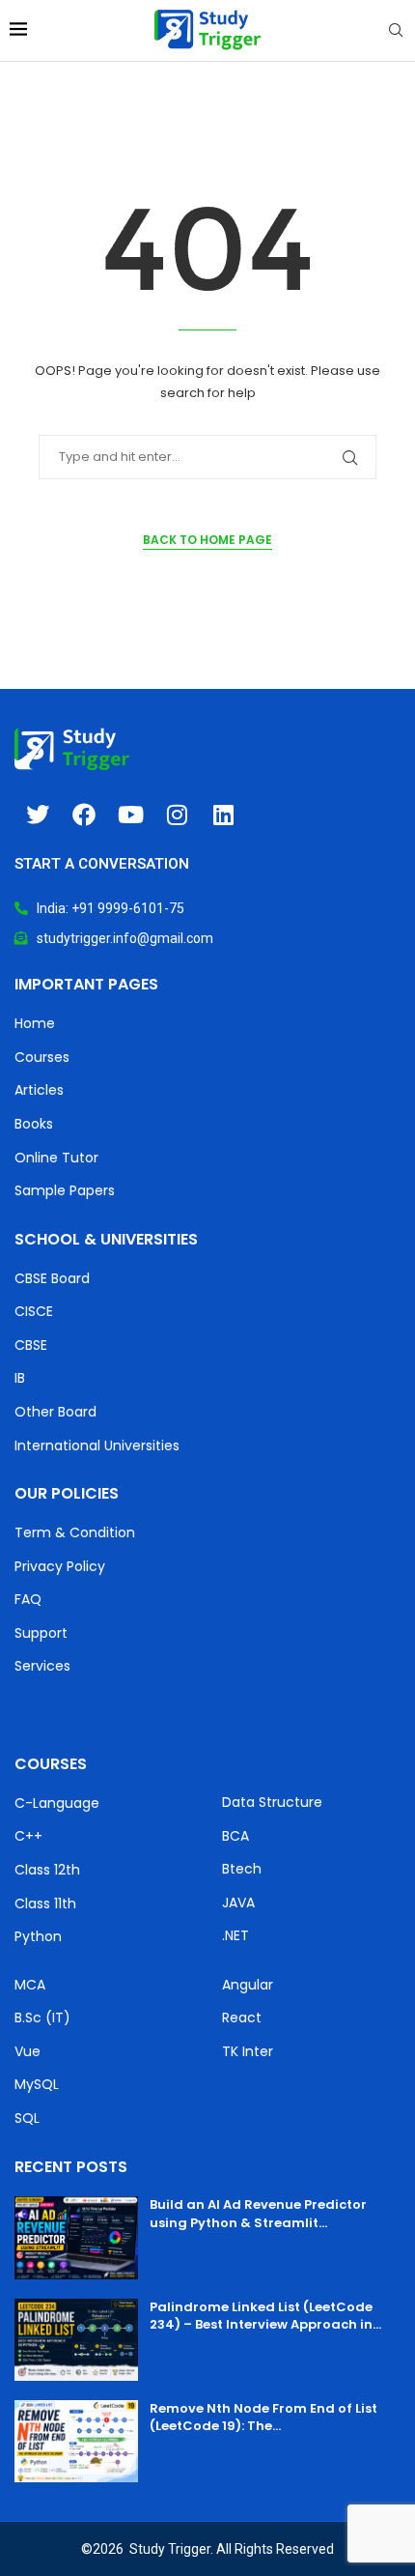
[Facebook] (84, 815)
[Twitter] (38, 815)
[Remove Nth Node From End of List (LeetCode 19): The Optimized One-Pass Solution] (76, 2441)
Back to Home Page (207, 540)
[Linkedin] (223, 815)
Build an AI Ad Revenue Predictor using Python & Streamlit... (258, 2213)
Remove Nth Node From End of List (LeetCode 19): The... (263, 2417)
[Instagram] (177, 815)
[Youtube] (130, 815)
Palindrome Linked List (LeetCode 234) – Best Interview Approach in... (265, 2316)
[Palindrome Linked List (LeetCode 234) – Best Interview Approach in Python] (76, 2340)
